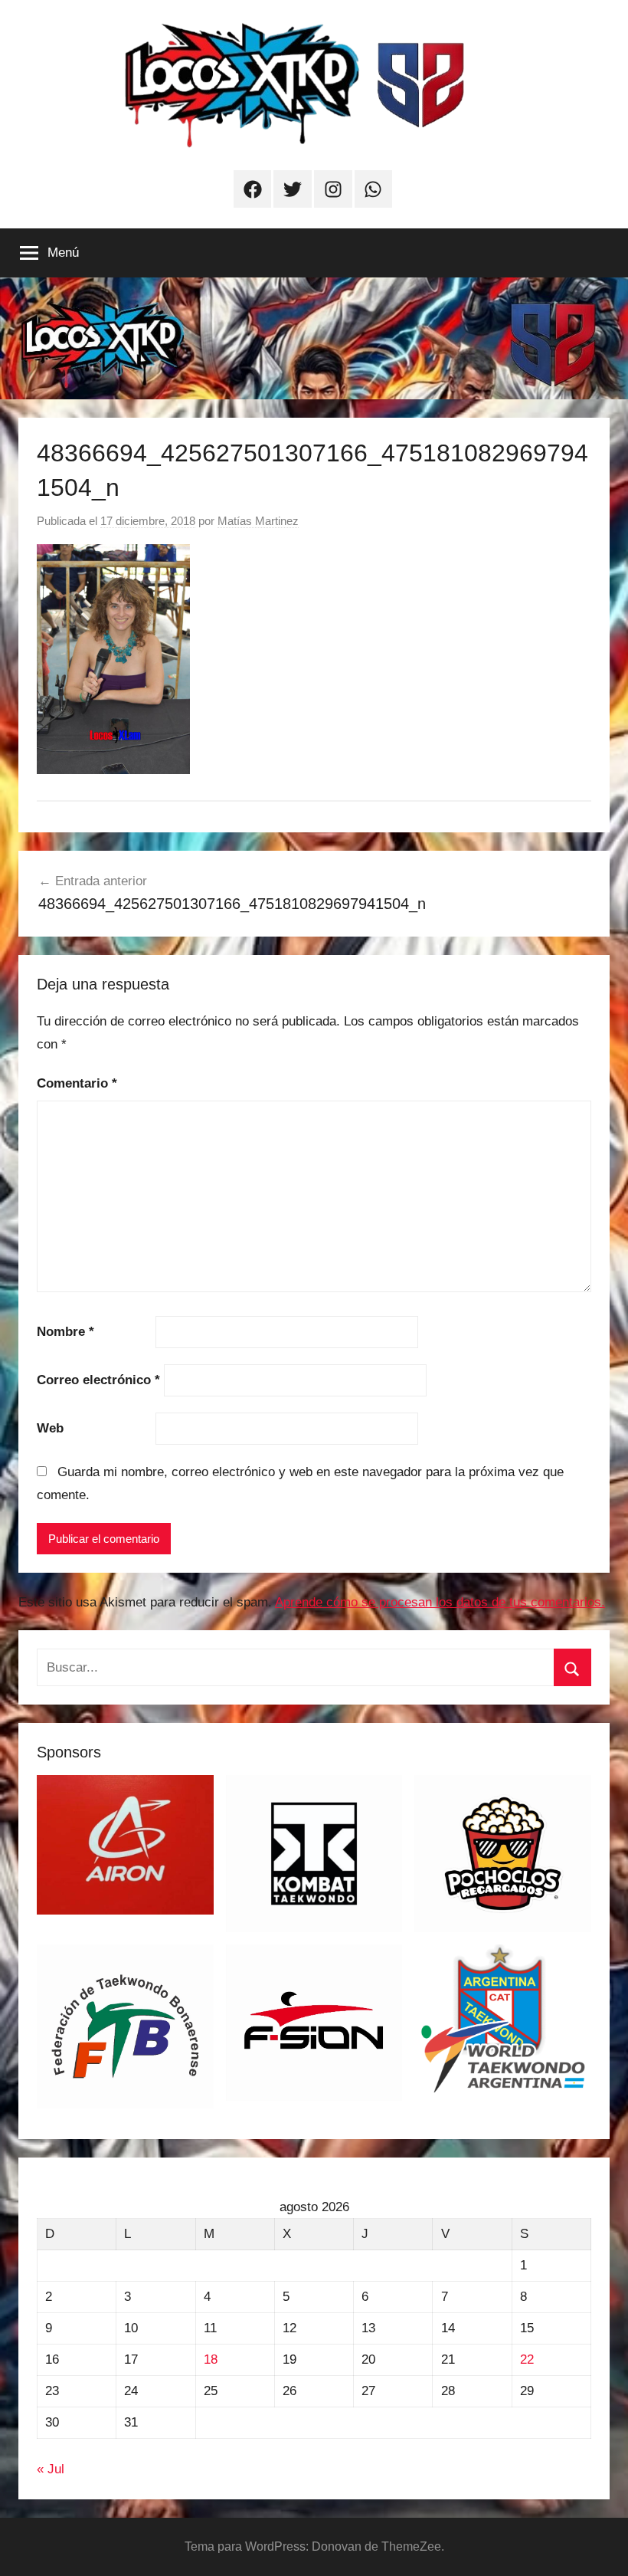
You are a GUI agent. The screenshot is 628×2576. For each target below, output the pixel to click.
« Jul (51, 2469)
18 (211, 2359)
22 (527, 2359)
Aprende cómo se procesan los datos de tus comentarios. (440, 1602)
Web (50, 1428)
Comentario (77, 1083)
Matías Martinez (258, 521)
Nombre (65, 1332)
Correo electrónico (98, 1380)
